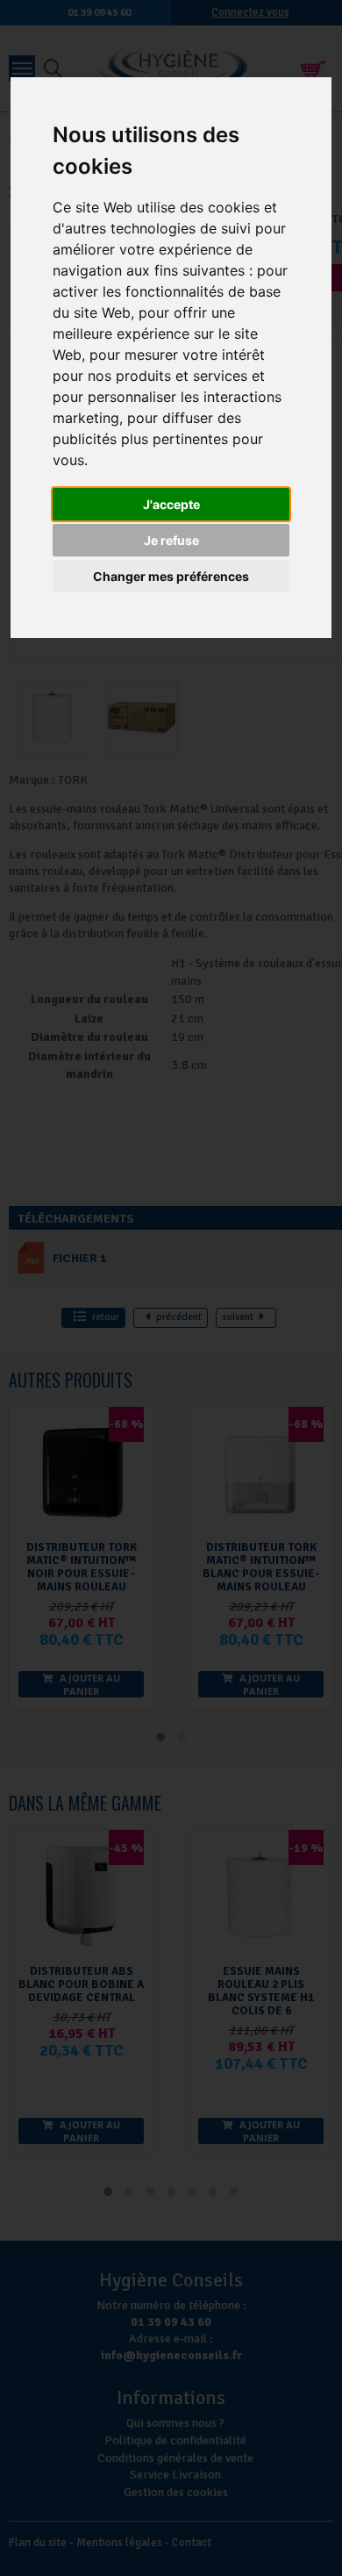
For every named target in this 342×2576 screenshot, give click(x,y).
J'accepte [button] (171, 504)
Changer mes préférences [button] (171, 576)
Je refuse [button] (171, 540)
